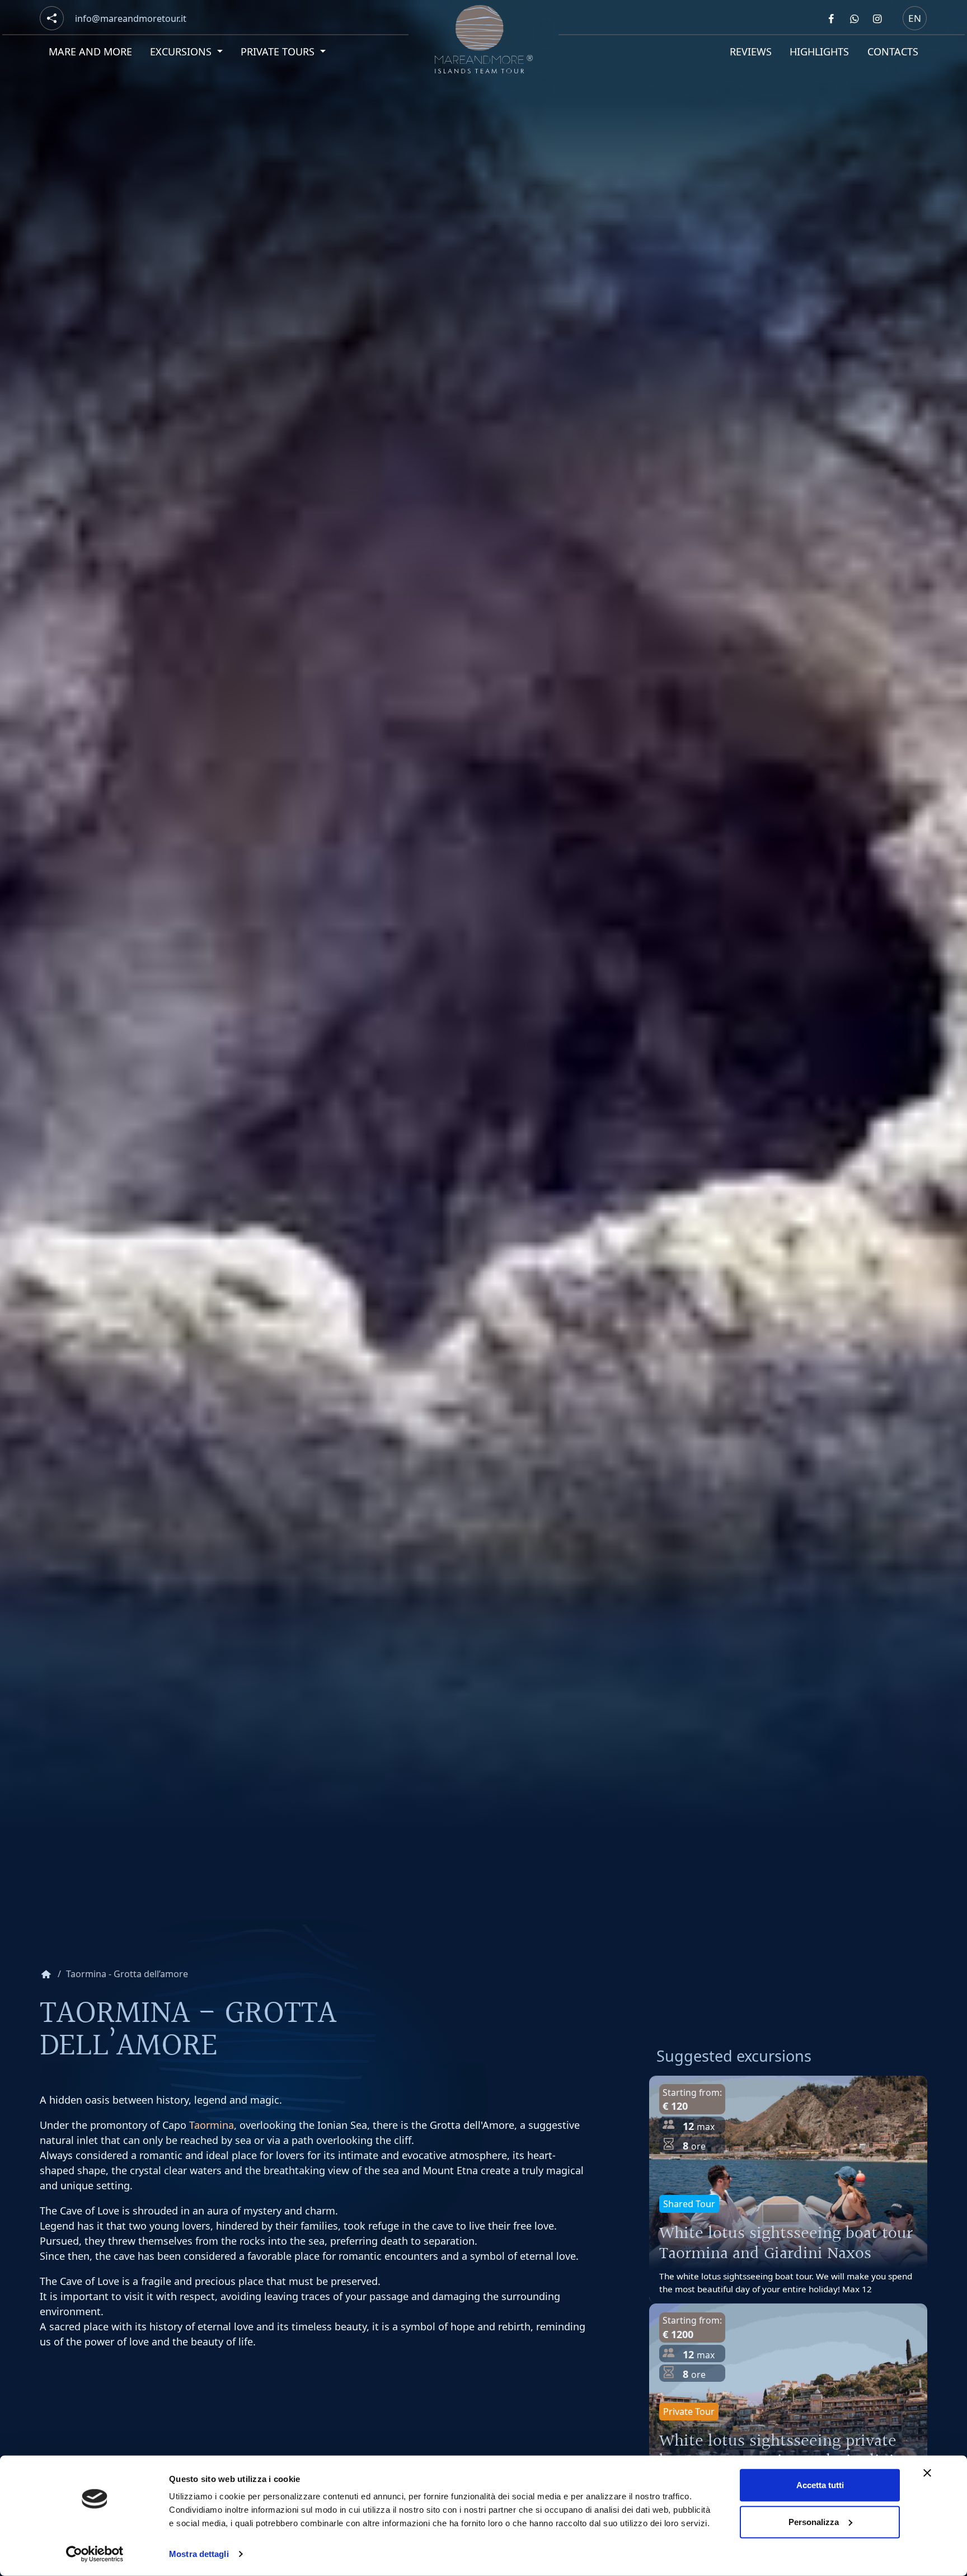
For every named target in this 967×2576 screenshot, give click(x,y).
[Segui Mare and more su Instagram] (877, 18)
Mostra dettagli (199, 2554)
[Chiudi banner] (927, 2473)
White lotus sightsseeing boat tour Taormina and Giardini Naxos (786, 2244)
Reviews (751, 51)
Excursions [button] (183, 51)
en (915, 18)
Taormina (212, 2125)
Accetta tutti (820, 2485)
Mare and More (90, 51)
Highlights (819, 51)
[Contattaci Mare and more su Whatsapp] (854, 18)
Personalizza (814, 2521)
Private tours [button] (280, 51)
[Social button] (52, 18)
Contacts (893, 51)
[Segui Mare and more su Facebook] (831, 18)
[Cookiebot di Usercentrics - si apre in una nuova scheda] (95, 2554)
